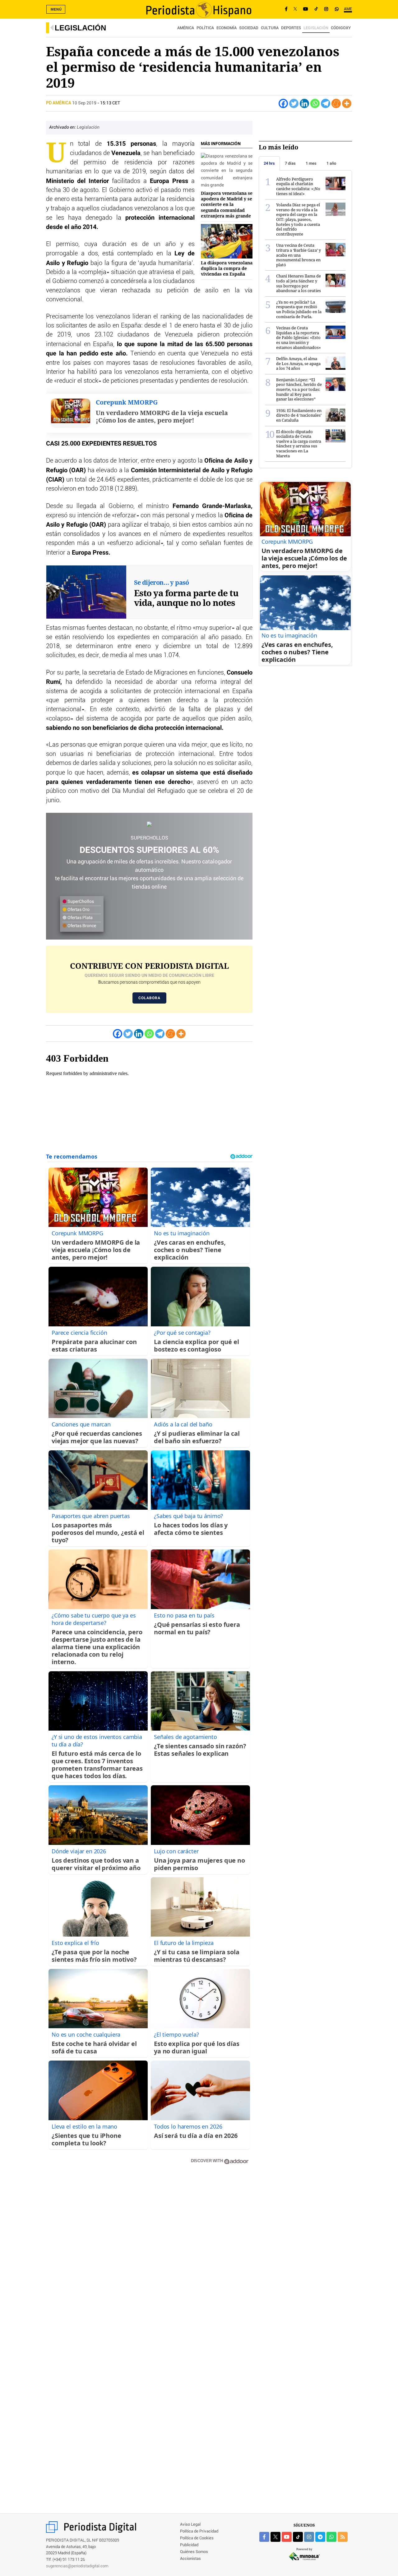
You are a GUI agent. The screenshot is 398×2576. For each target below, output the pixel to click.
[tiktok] (298, 2537)
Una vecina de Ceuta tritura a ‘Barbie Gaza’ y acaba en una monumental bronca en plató (298, 255)
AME (348, 9)
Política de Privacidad (199, 2531)
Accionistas (190, 2559)
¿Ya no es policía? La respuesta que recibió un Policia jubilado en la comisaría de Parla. (299, 309)
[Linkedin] (304, 103)
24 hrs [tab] (269, 163)
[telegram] (320, 2537)
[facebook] (264, 2537)
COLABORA (149, 998)
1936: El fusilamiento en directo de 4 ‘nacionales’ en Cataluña (299, 415)
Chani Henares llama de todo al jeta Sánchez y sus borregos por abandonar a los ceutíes (298, 283)
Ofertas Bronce (81, 926)
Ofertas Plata (80, 918)
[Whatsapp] (315, 103)
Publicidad (189, 2545)
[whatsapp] (337, 9)
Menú (56, 9)
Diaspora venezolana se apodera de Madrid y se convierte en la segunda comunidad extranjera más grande (227, 204)
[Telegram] (326, 103)
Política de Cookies (197, 2538)
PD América (59, 103)
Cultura (270, 28)
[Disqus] (149, 2258)
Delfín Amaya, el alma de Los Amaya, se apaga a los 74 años (298, 363)
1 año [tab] (331, 163)
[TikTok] (316, 9)
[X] (295, 9)
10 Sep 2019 (84, 103)
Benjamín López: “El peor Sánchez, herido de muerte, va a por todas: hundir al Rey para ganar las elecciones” (299, 389)
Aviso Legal (190, 2525)
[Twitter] (294, 103)
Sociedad (249, 28)
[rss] (343, 2537)
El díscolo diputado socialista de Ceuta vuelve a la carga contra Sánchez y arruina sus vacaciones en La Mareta (299, 444)
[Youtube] (306, 9)
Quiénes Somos (194, 2552)
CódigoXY (341, 28)
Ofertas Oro (78, 910)
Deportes (291, 28)
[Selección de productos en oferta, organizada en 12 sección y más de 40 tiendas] (149, 824)
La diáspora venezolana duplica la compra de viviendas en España (227, 268)
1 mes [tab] (311, 163)
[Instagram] (326, 9)
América (186, 28)
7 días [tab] (290, 163)
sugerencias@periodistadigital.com (77, 2566)
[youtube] (287, 2537)
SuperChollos (80, 902)
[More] (347, 103)
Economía (227, 28)
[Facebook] (286, 9)
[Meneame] (336, 103)
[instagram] (309, 2537)
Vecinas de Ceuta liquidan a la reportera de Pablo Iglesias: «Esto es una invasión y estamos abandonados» (298, 337)
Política (205, 28)
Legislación (80, 28)
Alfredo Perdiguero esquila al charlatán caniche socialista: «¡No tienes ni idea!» (298, 186)
